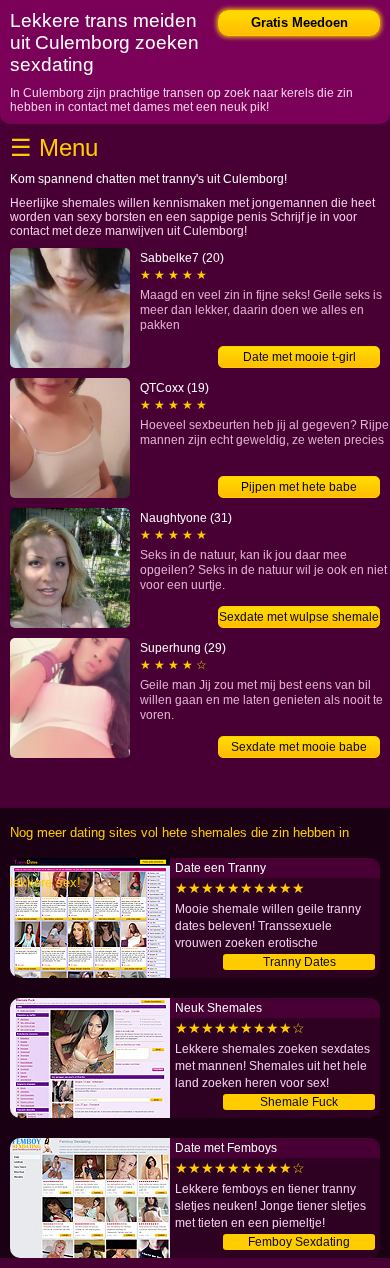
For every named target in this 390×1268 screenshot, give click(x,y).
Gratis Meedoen (299, 22)
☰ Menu (54, 147)
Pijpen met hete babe (299, 487)
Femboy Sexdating (299, 1242)
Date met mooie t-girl (299, 357)
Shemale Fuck (299, 1102)
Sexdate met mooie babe (299, 747)
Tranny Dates (299, 962)
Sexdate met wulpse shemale (299, 617)
